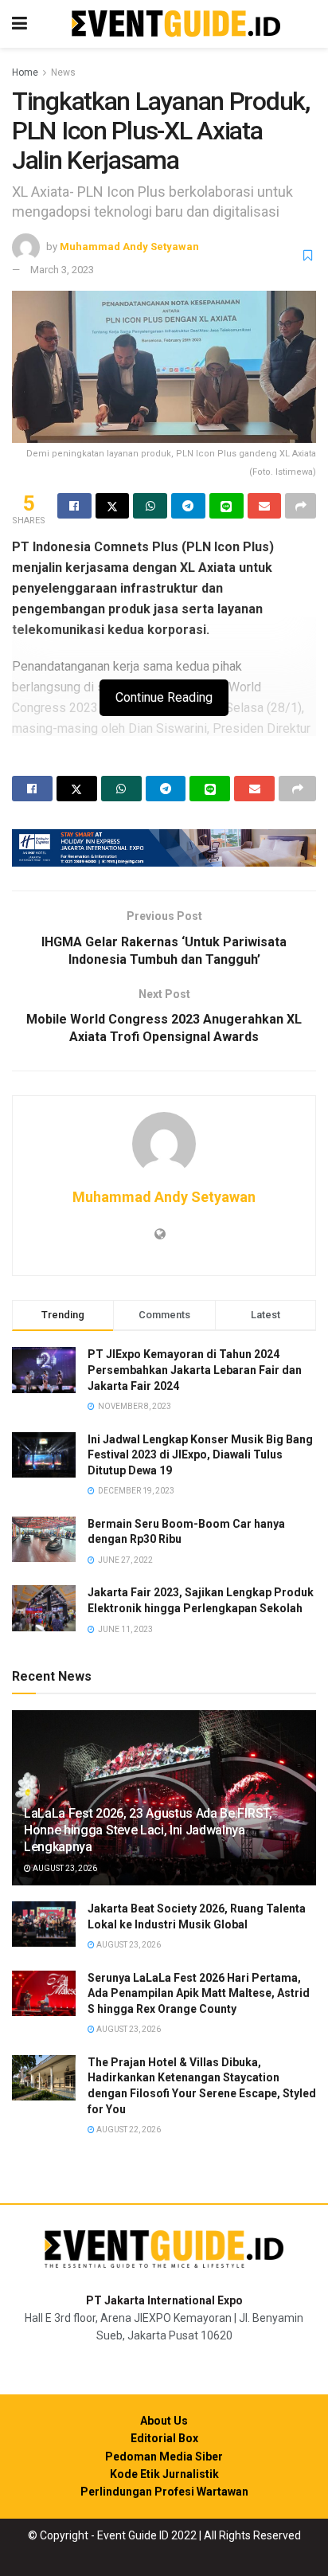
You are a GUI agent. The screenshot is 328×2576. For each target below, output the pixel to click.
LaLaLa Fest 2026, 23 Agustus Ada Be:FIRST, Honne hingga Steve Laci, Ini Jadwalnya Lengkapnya (148, 1830)
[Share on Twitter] (113, 506)
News (63, 72)
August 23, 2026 (64, 1868)
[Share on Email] (265, 506)
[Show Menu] (20, 24)
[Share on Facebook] (74, 506)
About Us (164, 2421)
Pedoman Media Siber (164, 2457)
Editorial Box (164, 2438)
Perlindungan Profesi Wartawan (164, 2492)
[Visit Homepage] (176, 24)
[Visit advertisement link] (164, 848)
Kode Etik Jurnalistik (164, 2474)
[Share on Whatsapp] (150, 506)
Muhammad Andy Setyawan (129, 247)
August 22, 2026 (128, 2130)
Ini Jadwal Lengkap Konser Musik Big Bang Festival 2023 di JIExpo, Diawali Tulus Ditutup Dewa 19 (200, 1455)
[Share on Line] (226, 506)
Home (25, 72)
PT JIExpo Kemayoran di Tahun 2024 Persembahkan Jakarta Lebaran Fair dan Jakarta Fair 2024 (195, 1370)
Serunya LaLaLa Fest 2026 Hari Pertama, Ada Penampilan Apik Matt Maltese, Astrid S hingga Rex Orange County (199, 1993)
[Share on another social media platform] (301, 506)
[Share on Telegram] (188, 506)
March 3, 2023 (62, 270)
